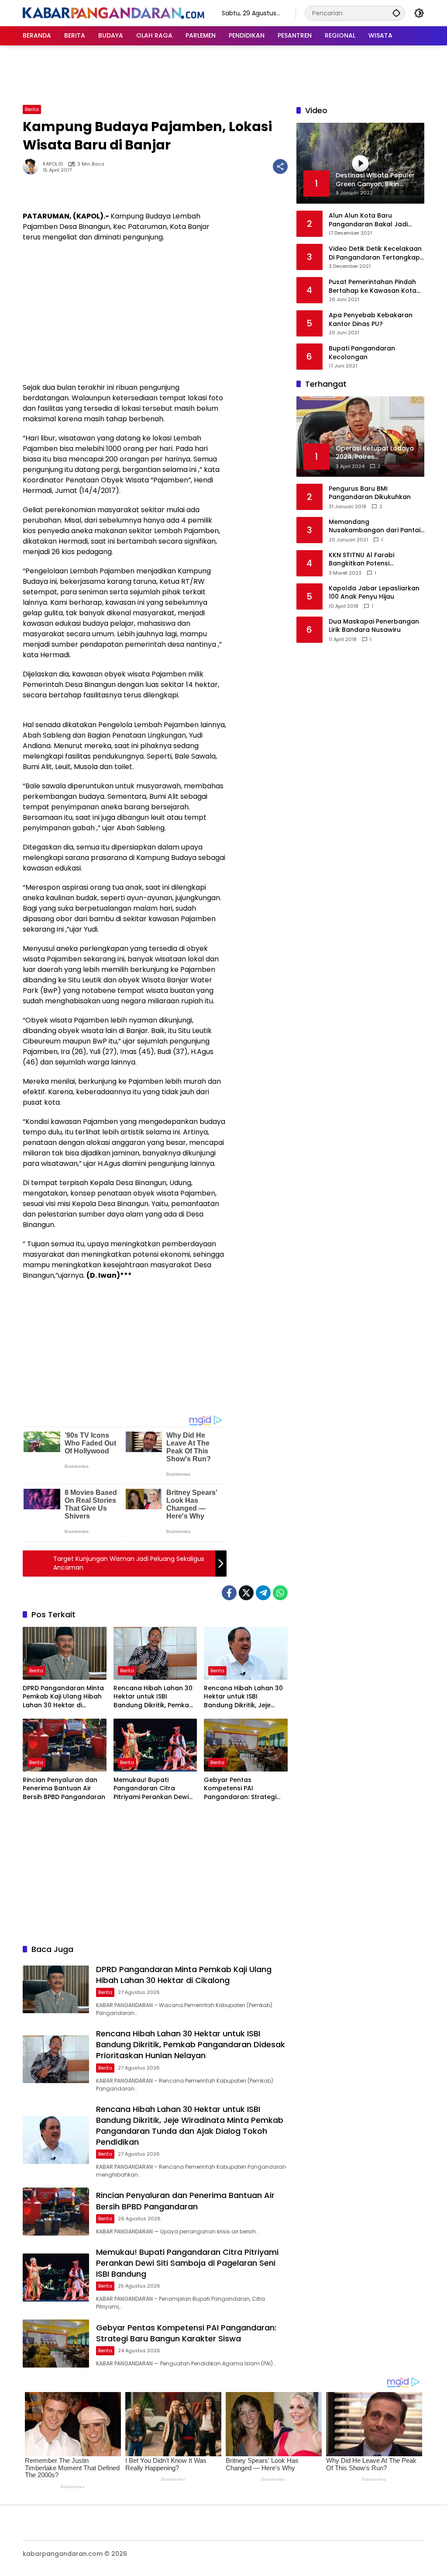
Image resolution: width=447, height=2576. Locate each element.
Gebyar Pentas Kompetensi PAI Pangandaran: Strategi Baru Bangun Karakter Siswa (240, 1789)
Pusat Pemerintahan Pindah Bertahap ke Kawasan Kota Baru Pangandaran (373, 286)
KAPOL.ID (53, 164)
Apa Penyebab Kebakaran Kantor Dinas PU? (371, 320)
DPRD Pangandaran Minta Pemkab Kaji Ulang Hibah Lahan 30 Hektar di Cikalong (63, 1697)
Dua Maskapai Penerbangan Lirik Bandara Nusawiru (374, 626)
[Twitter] (246, 1593)
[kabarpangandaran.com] (113, 13)
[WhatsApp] (280, 1593)
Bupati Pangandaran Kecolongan (362, 353)
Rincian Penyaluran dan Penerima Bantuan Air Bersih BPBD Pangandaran (64, 1789)
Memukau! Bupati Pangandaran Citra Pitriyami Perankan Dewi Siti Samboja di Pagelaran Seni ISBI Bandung (154, 1789)
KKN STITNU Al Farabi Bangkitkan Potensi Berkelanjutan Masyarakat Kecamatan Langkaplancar (373, 560)
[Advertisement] (223, 74)
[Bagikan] (280, 166)
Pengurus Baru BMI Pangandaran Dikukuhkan (370, 493)
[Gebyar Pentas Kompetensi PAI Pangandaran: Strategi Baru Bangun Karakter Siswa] (246, 1745)
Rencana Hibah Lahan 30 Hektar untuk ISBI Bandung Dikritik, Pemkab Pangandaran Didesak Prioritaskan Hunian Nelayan (153, 1697)
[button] (396, 13)
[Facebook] (229, 1593)
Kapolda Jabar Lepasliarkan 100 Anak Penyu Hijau (374, 593)
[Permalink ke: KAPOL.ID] (33, 166)
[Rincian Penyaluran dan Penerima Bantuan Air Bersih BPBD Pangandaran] (65, 1745)
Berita (32, 109)
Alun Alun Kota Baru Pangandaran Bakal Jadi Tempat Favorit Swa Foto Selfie (369, 220)
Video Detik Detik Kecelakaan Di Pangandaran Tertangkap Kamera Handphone (375, 253)
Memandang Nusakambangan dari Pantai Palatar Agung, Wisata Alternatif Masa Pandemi (375, 526)
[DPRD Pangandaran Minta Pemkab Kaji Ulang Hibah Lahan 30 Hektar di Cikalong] (65, 1653)
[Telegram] (263, 1593)
